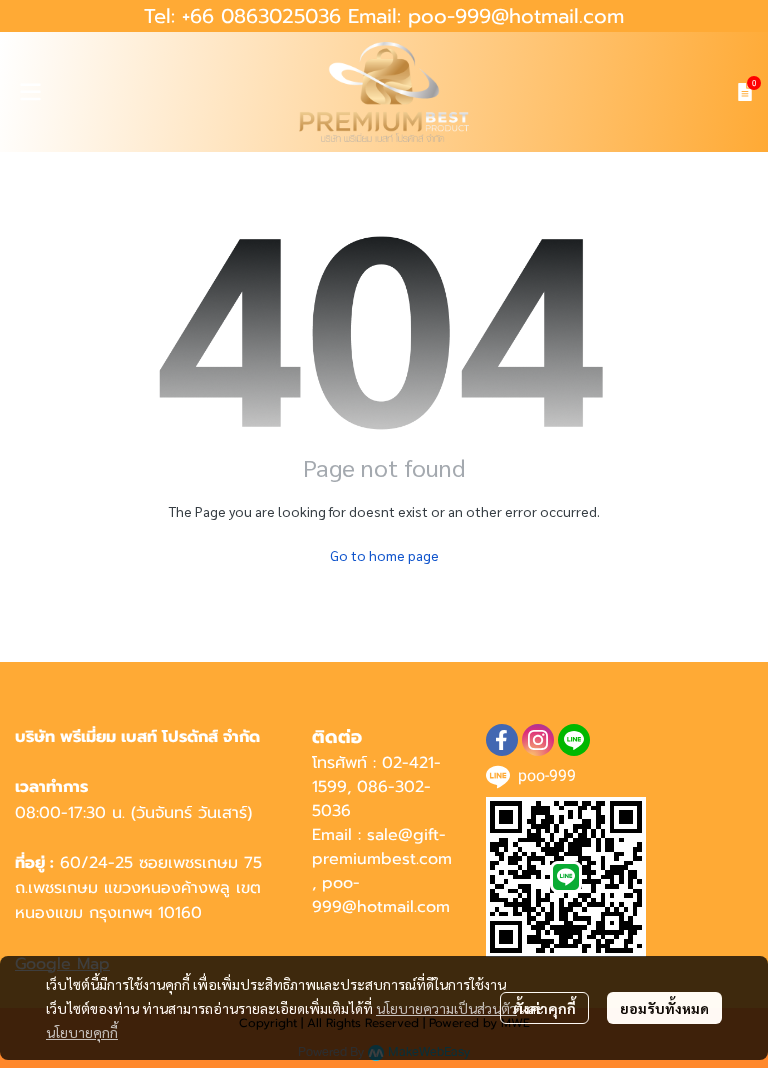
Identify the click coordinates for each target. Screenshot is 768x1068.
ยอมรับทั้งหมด (664, 1008)
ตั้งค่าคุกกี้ (544, 1008)
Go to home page (384, 555)
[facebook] (502, 740)
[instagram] (538, 740)
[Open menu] (30, 92)
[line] (574, 740)
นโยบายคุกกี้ (82, 1032)
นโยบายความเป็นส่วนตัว (446, 1008)
